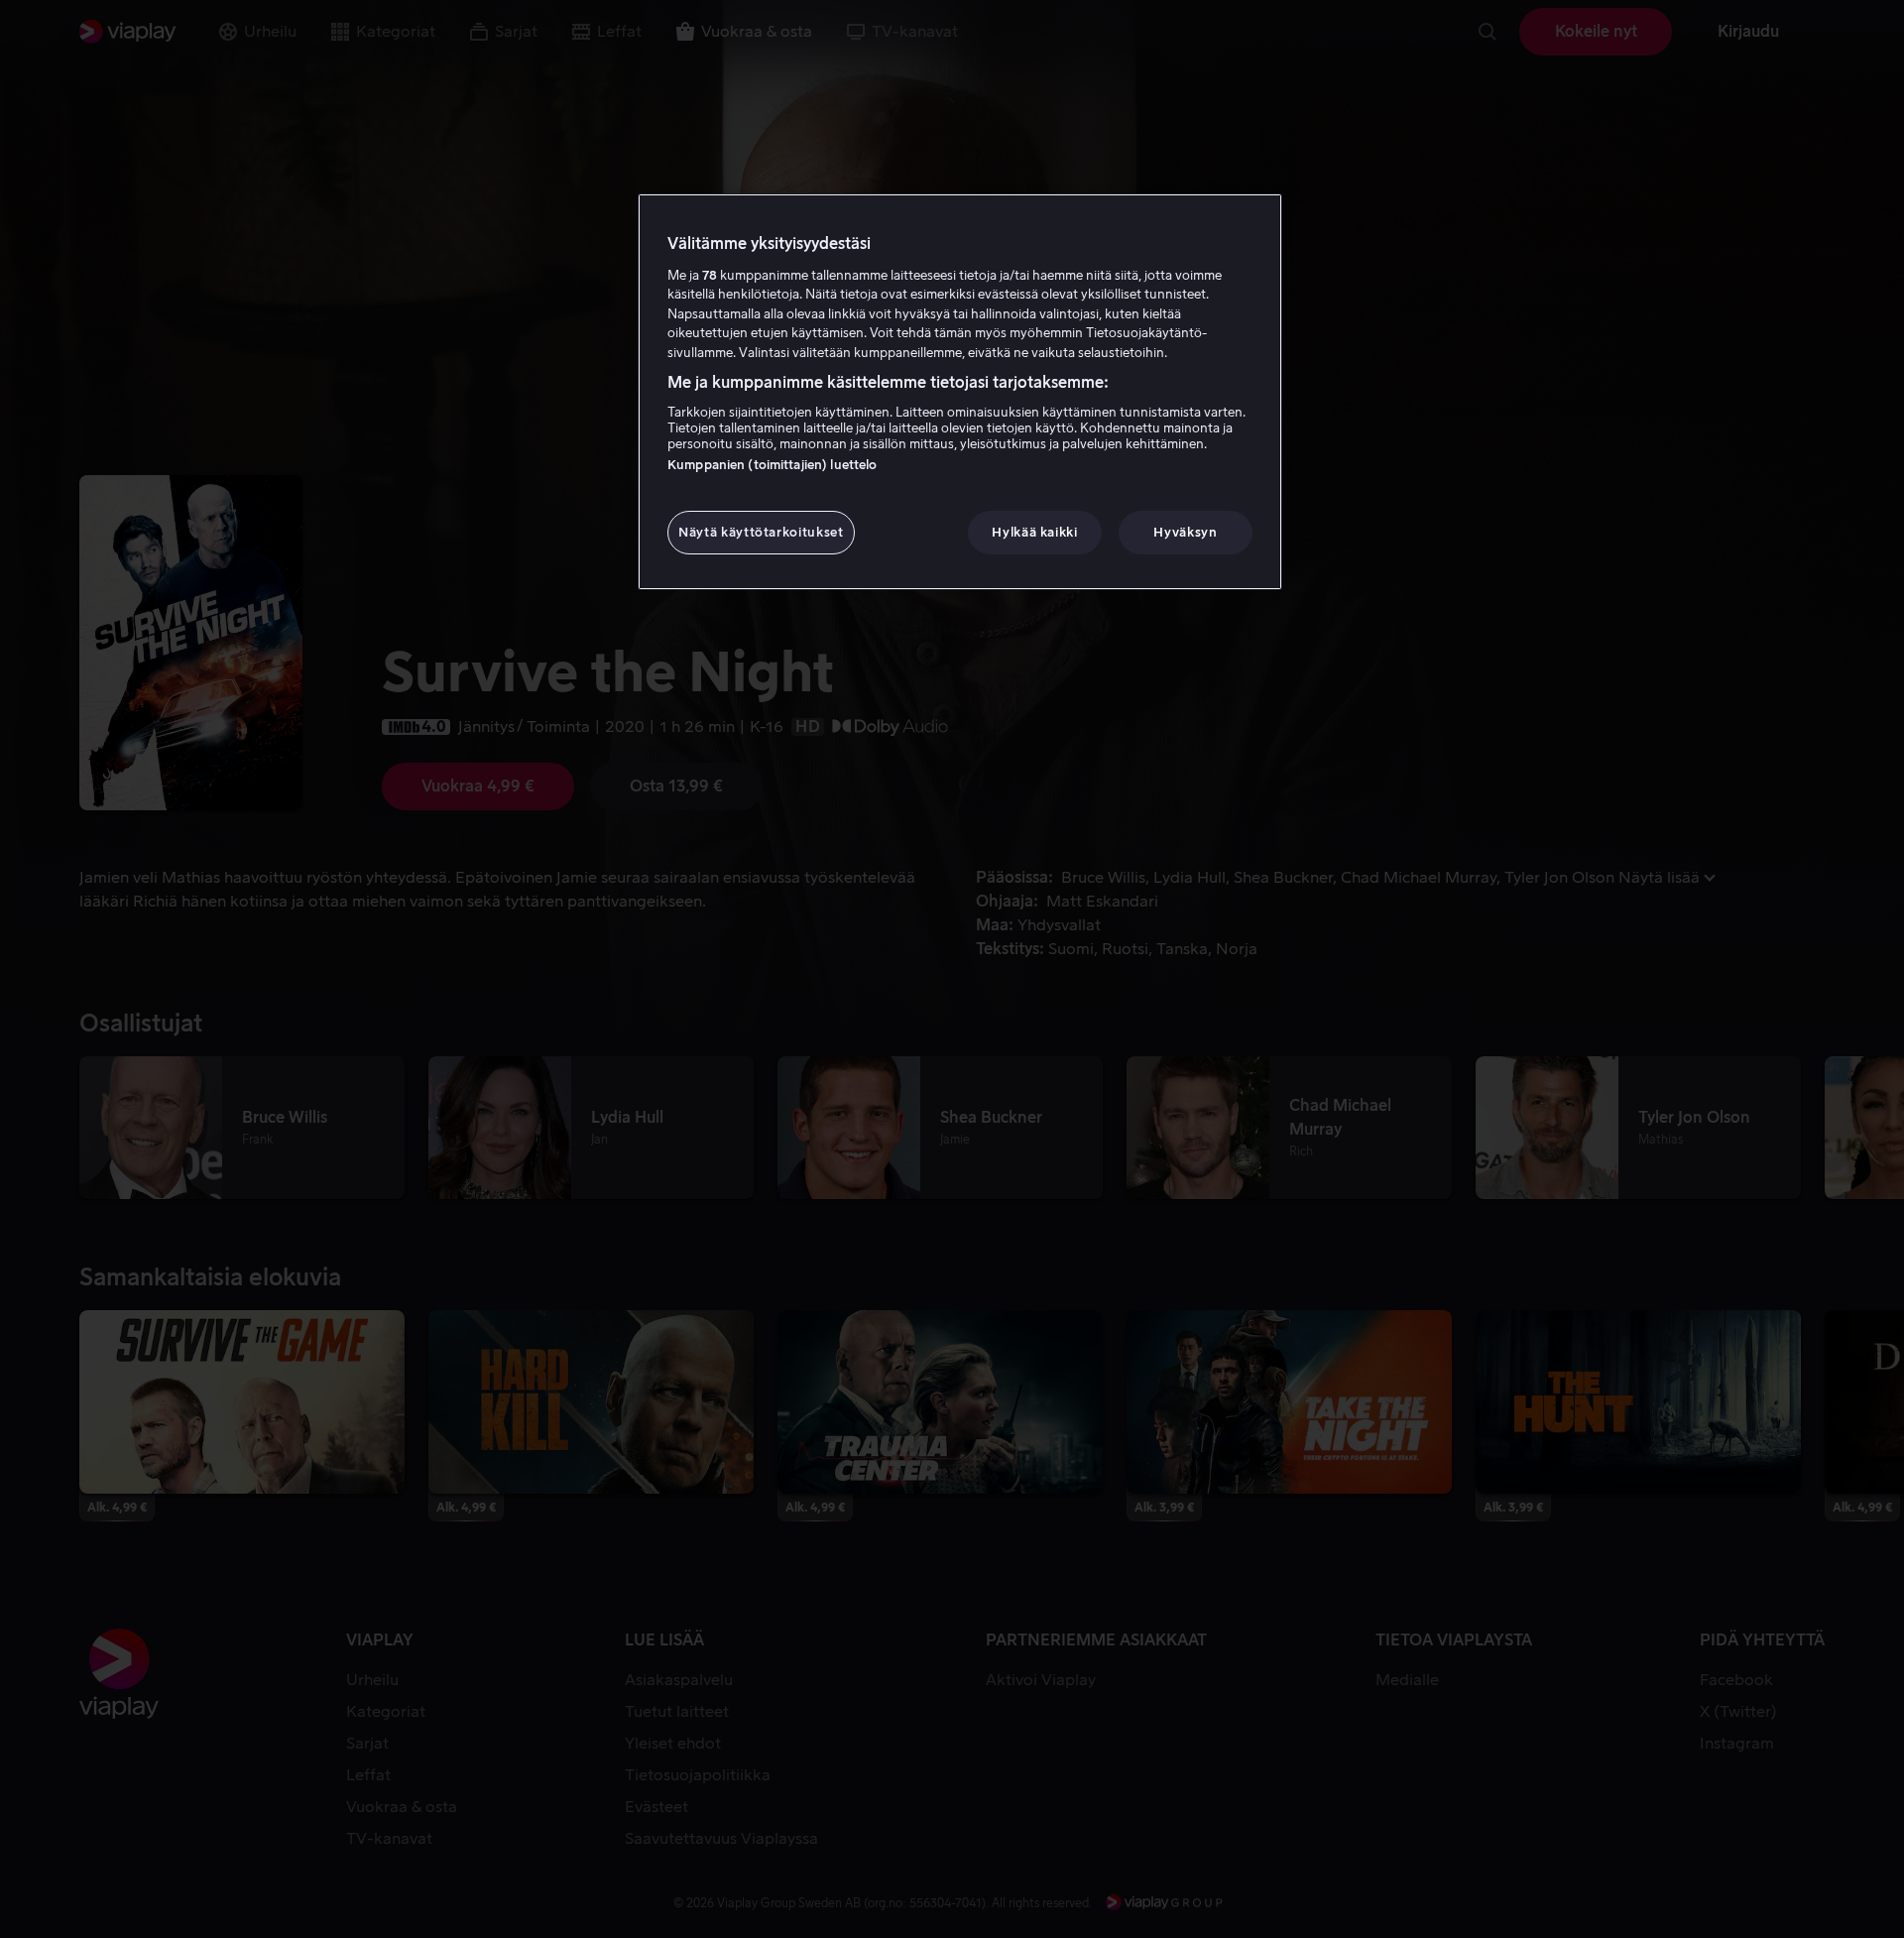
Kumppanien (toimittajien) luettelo (772, 465)
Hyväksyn (1185, 532)
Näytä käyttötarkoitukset (761, 532)
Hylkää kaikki (1034, 532)
